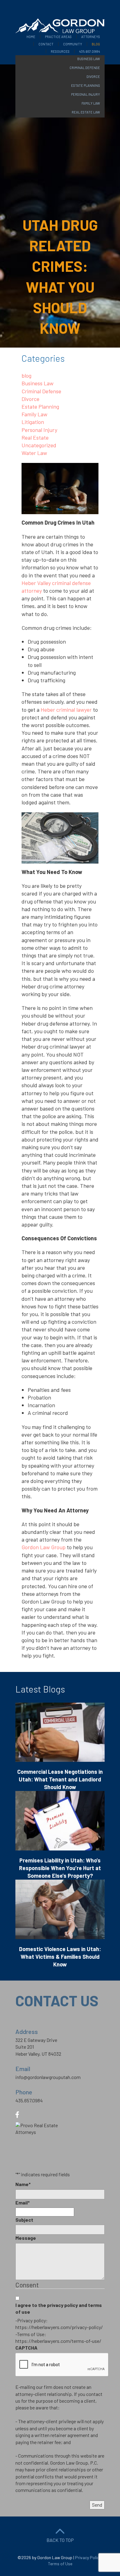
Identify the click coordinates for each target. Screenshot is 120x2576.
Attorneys (91, 37)
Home (31, 37)
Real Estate (35, 437)
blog (26, 375)
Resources (60, 51)
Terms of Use (60, 2564)
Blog (96, 44)
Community (73, 44)
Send (97, 2505)
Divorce (30, 399)
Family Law (34, 414)
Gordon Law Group (44, 1547)
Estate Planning (40, 406)
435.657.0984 (90, 51)
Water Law (34, 453)
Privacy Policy (88, 2557)
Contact (46, 44)
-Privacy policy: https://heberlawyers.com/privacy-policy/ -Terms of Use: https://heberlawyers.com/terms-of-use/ (59, 2331)
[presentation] (62, 2365)
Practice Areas (58, 37)
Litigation (33, 422)
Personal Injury (39, 430)
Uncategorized (39, 445)
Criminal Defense (41, 391)
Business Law (38, 383)
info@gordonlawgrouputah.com (48, 2077)
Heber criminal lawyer (66, 710)
